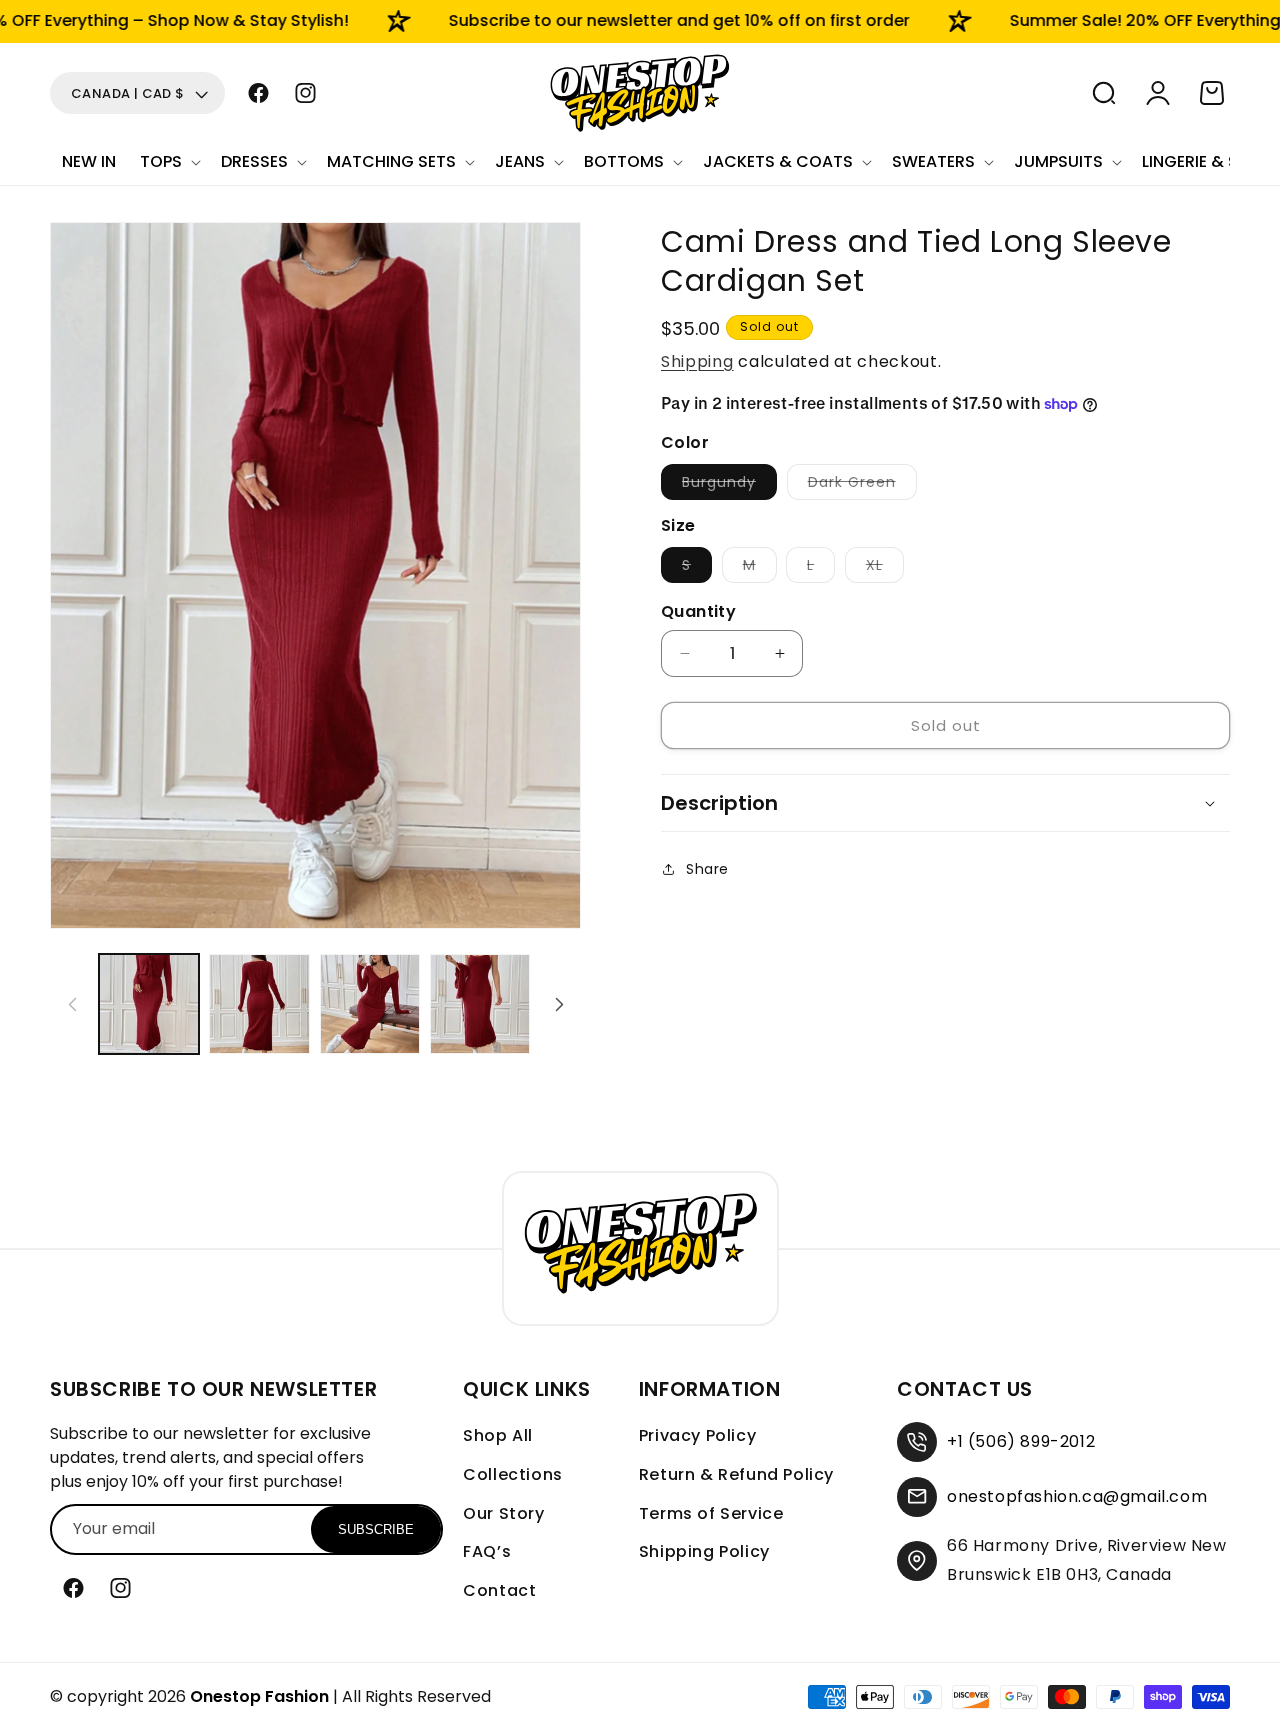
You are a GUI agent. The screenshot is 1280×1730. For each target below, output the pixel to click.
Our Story (503, 1513)
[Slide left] (72, 1004)
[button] (168, 162)
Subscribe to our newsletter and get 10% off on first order (644, 20)
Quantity (698, 611)
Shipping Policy (704, 1551)
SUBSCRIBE (376, 1529)
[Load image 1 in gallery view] (149, 1004)
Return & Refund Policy (736, 1474)
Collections (513, 1474)
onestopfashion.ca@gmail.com (1077, 1496)
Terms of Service (711, 1513)
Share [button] (707, 869)
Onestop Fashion (259, 1696)
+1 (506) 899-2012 (1021, 1441)
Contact (499, 1590)
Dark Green (862, 485)
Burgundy (729, 485)
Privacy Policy (697, 1435)
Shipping (697, 361)
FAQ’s (487, 1551)
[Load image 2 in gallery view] (259, 1004)
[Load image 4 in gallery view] (480, 1004)
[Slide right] (559, 1004)
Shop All (498, 1435)
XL (885, 568)
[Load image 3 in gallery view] (370, 1004)
